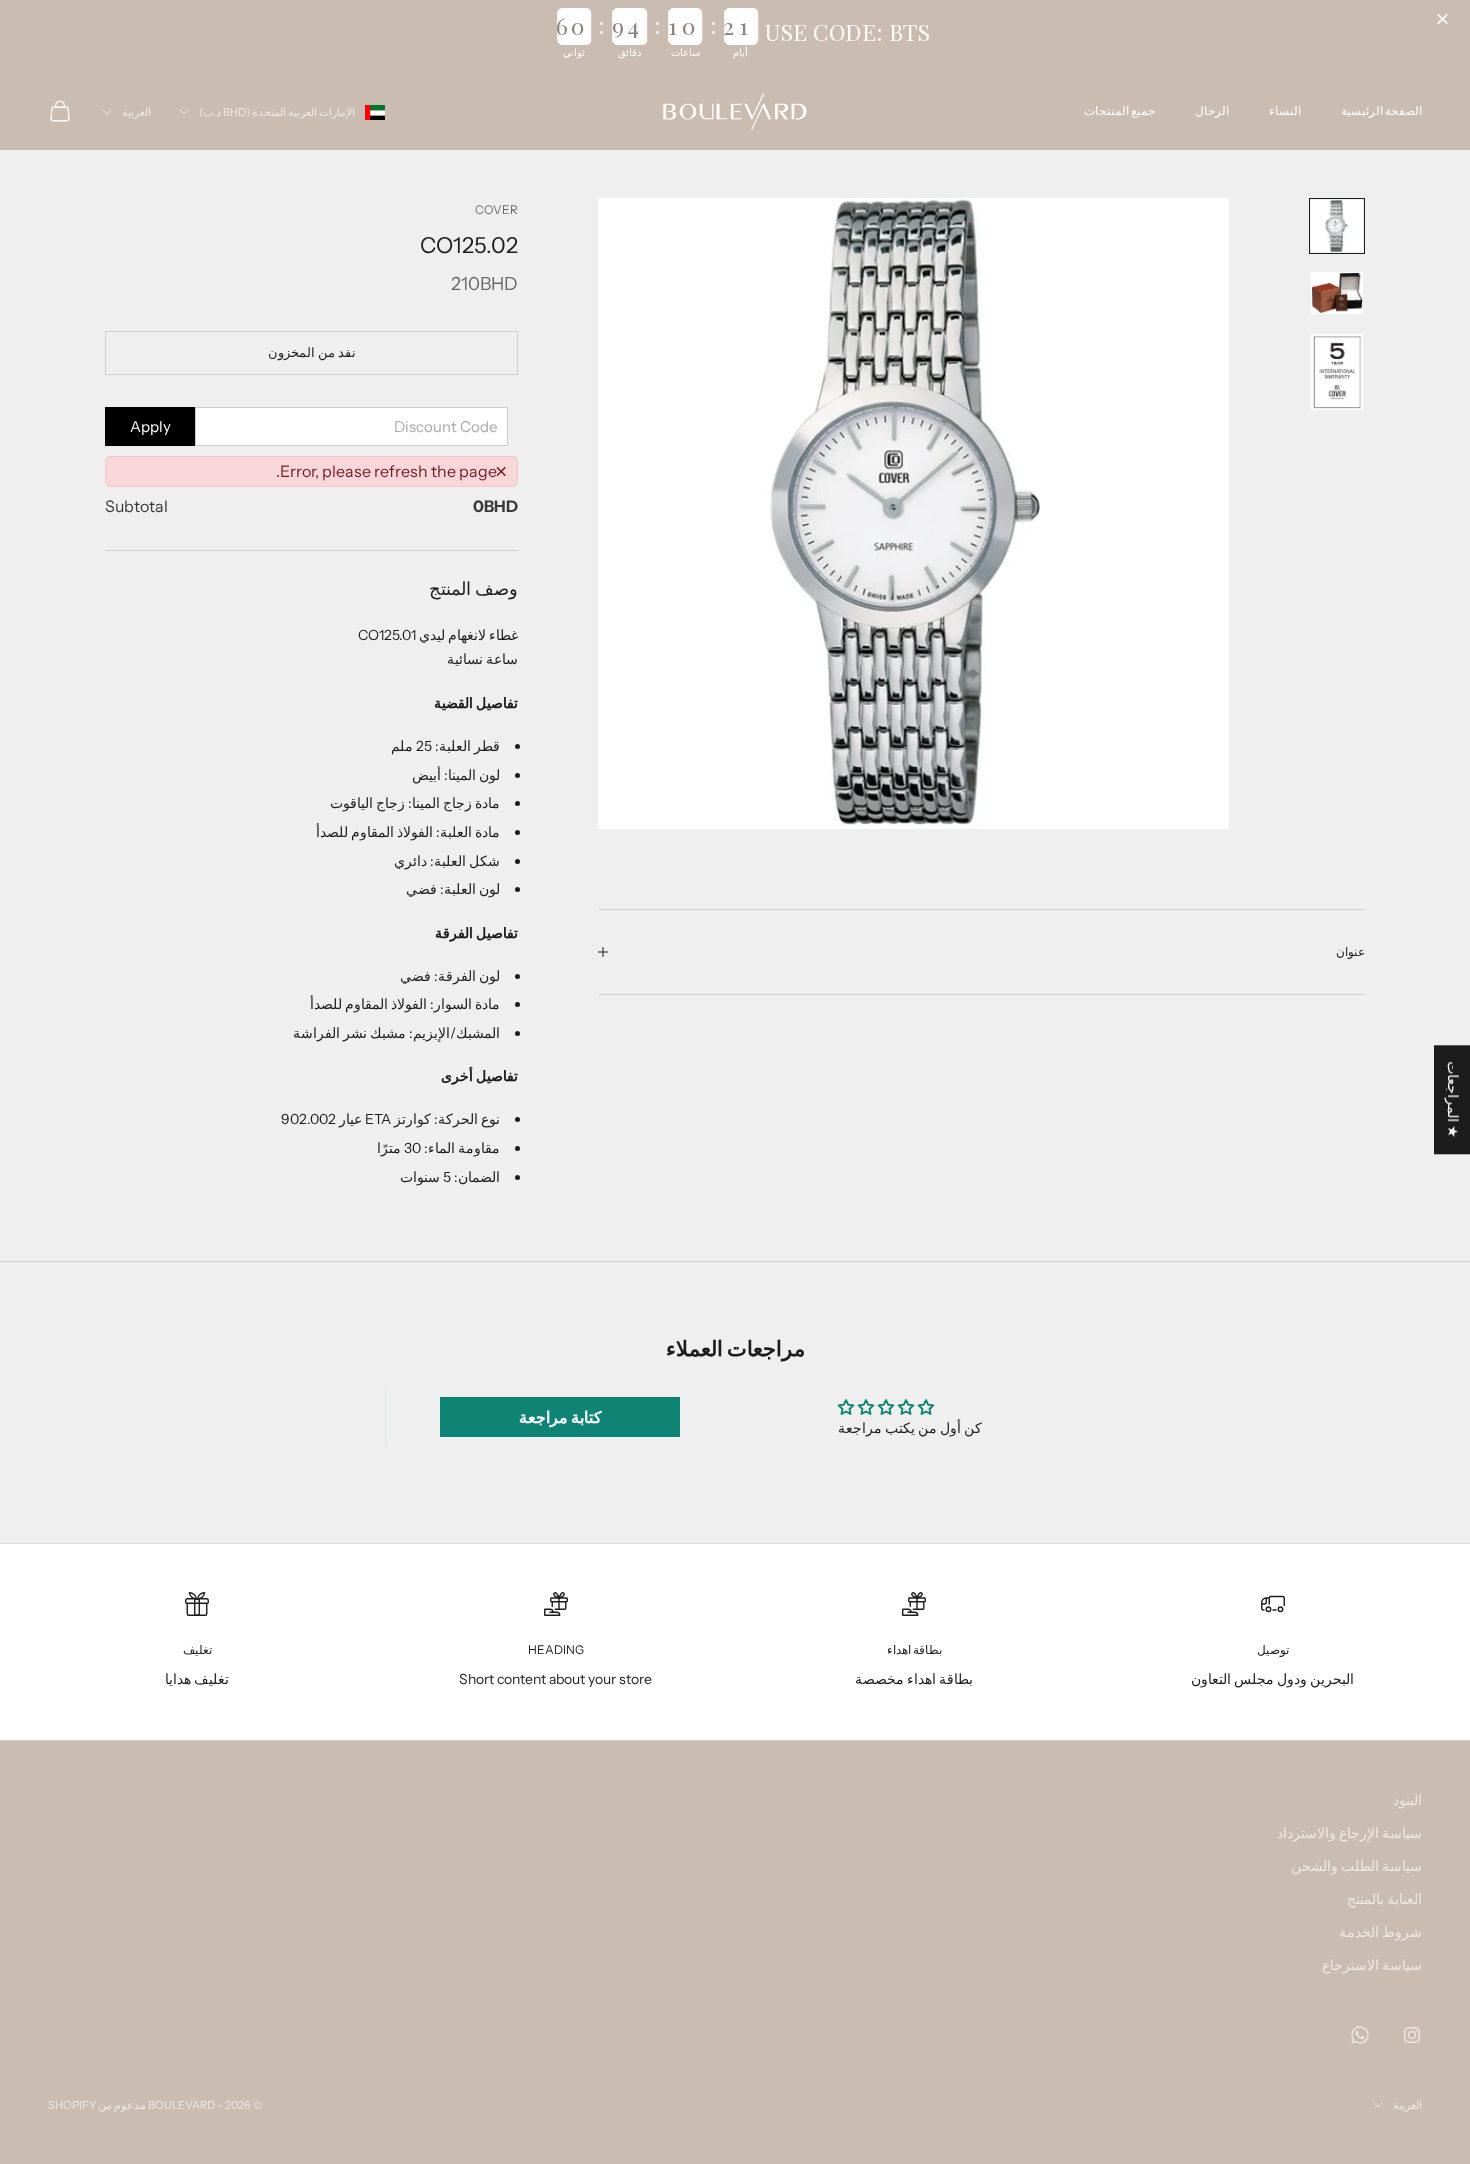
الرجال (1212, 110)
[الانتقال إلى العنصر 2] (1337, 293)
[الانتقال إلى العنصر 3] (1337, 372)
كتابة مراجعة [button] (560, 1417)
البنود (1407, 1800)
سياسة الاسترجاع (1372, 1965)
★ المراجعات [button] (1453, 1099)
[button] (1445, 20)
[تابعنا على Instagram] (1412, 2035)
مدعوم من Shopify (97, 2105)
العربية (136, 112)
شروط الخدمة (1380, 1932)
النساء (1285, 110)
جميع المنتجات (1119, 110)
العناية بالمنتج (1384, 1899)
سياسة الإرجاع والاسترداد (1349, 1833)
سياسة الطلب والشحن (1356, 1866)
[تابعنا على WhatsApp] (1360, 2035)
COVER (496, 209)
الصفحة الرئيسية (1381, 110)
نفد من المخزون (312, 352)
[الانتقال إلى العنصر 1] (1337, 226)
